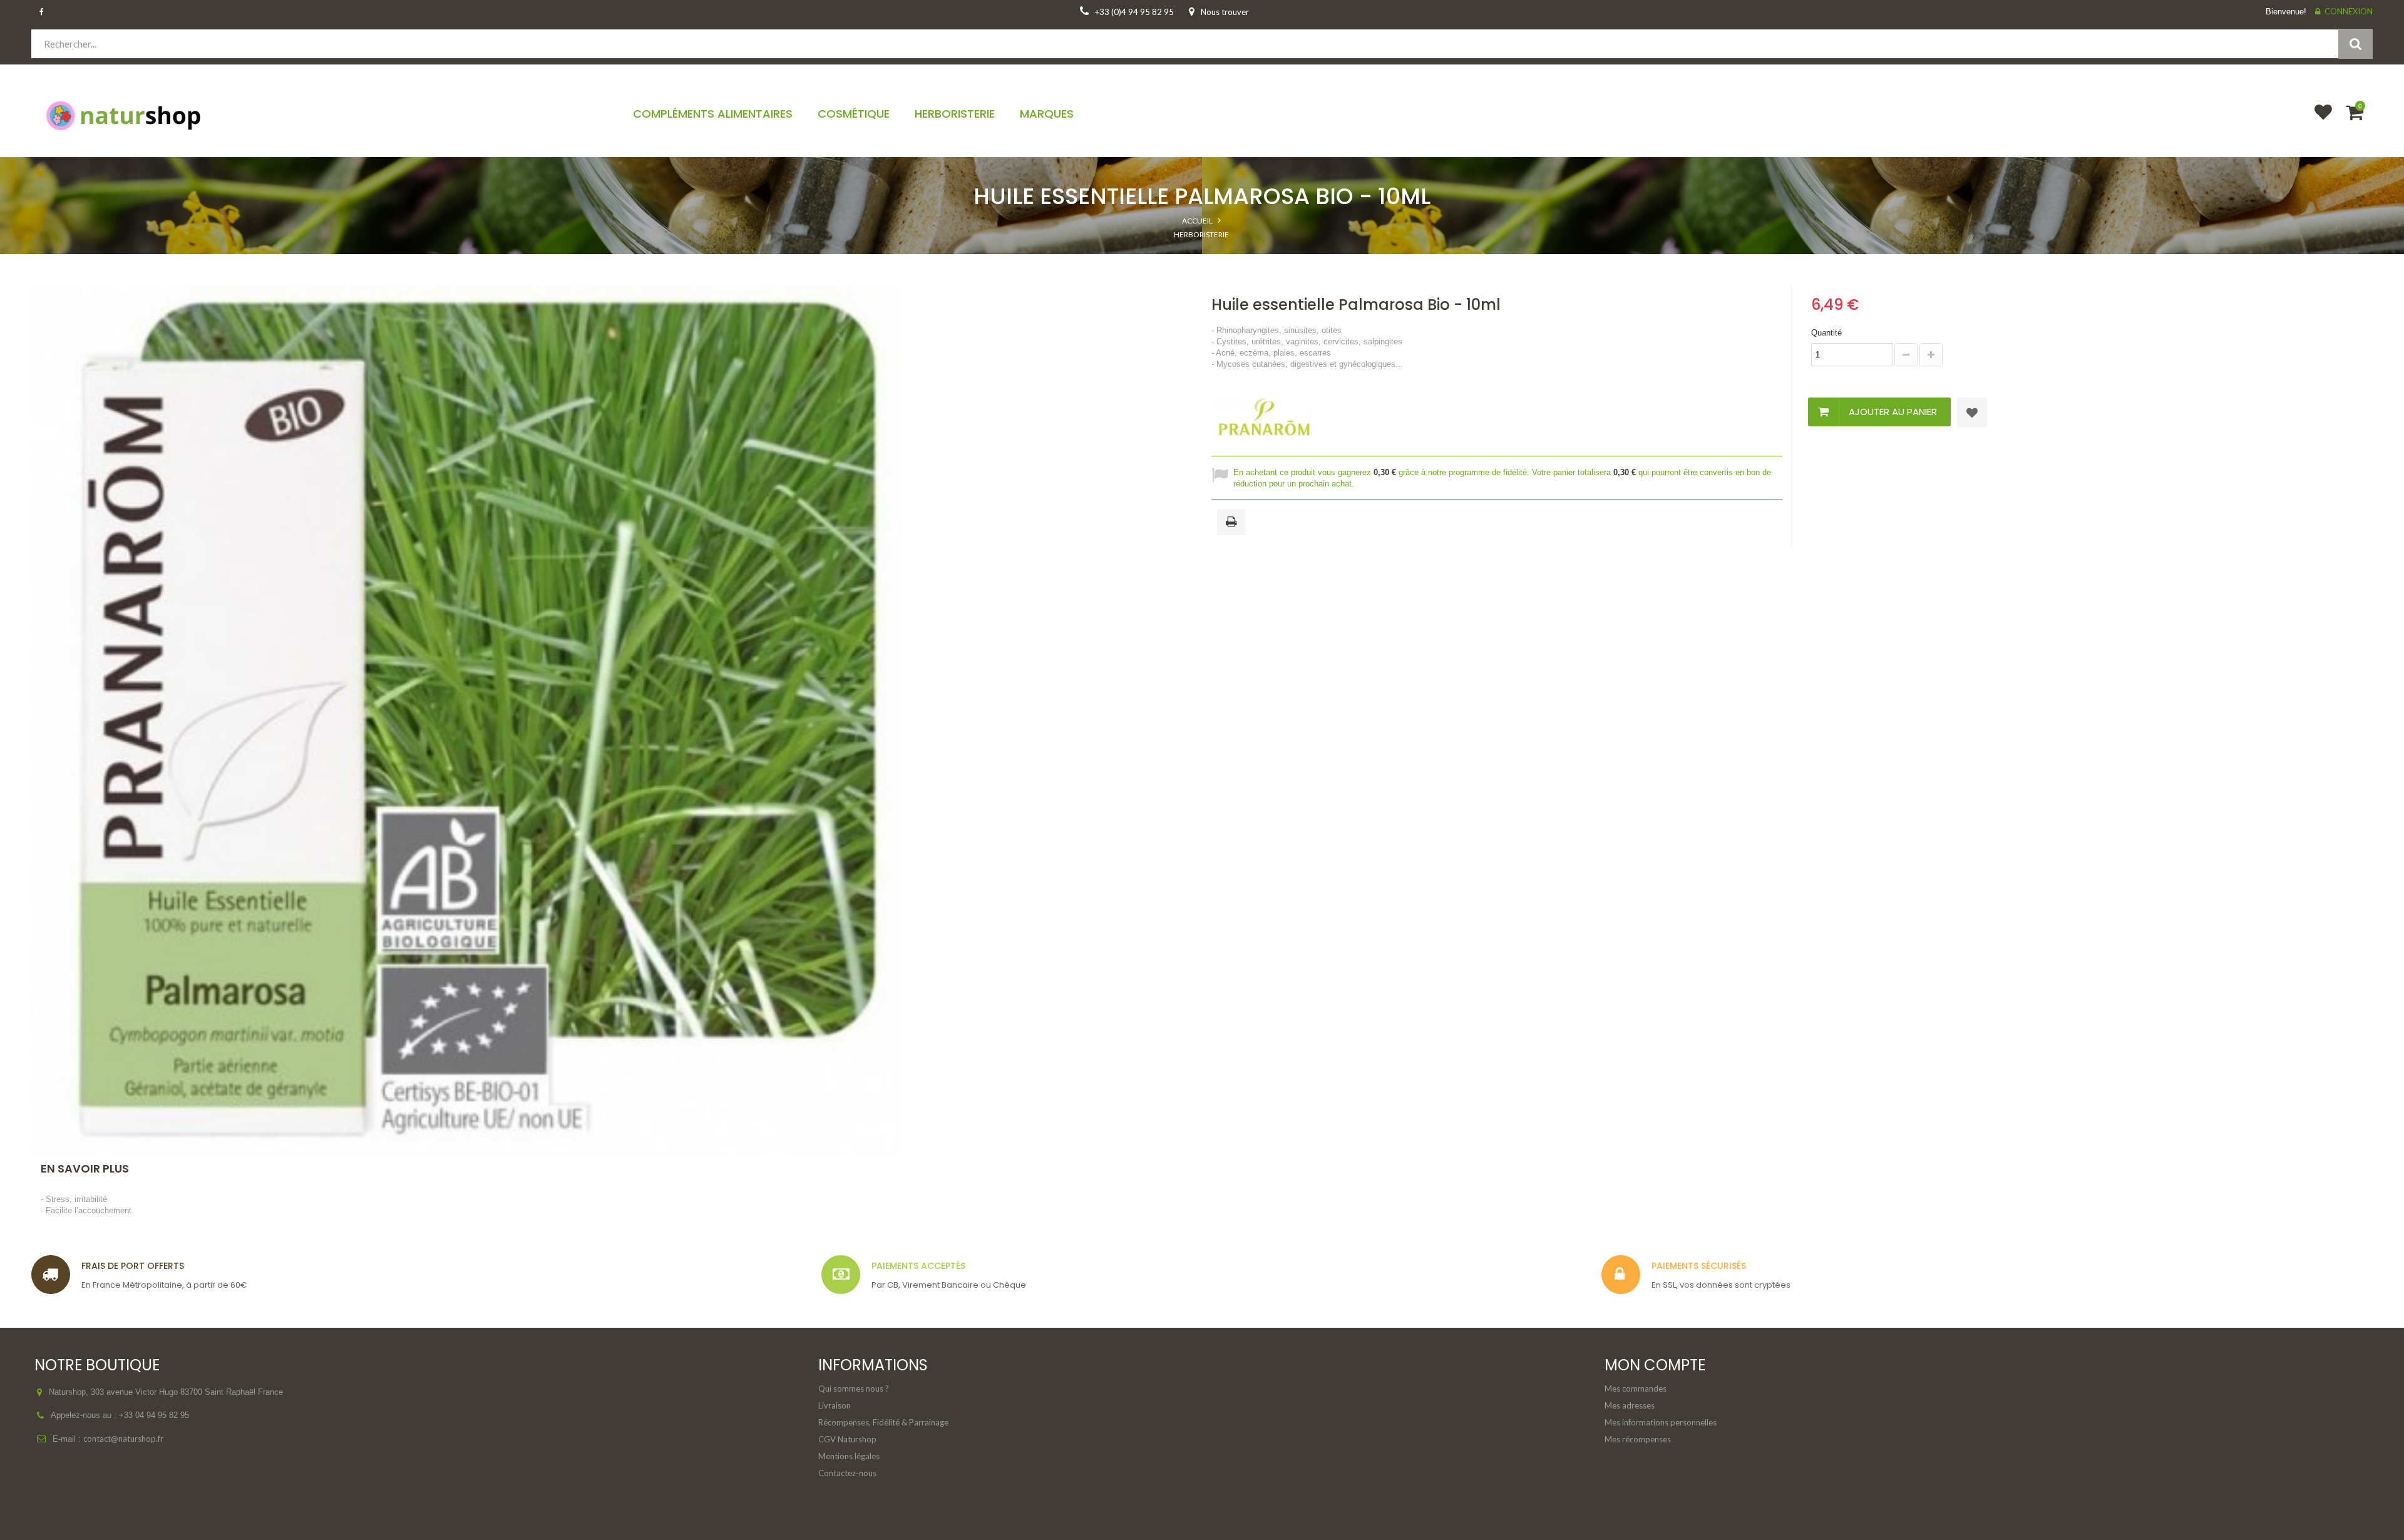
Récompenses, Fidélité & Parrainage (883, 1422)
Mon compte (1655, 1365)
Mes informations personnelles (1661, 1422)
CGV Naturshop (847, 1439)
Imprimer (1233, 523)
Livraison (835, 1405)
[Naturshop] (317, 115)
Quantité (1826, 333)
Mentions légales (849, 1456)
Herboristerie (1201, 234)
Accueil (1197, 221)
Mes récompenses (1638, 1439)
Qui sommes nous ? (854, 1389)
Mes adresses (1630, 1405)
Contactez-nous (847, 1473)
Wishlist (2318, 120)
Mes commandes (1636, 1389)
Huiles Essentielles (1201, 260)
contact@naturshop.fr (123, 1439)
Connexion (2349, 11)
